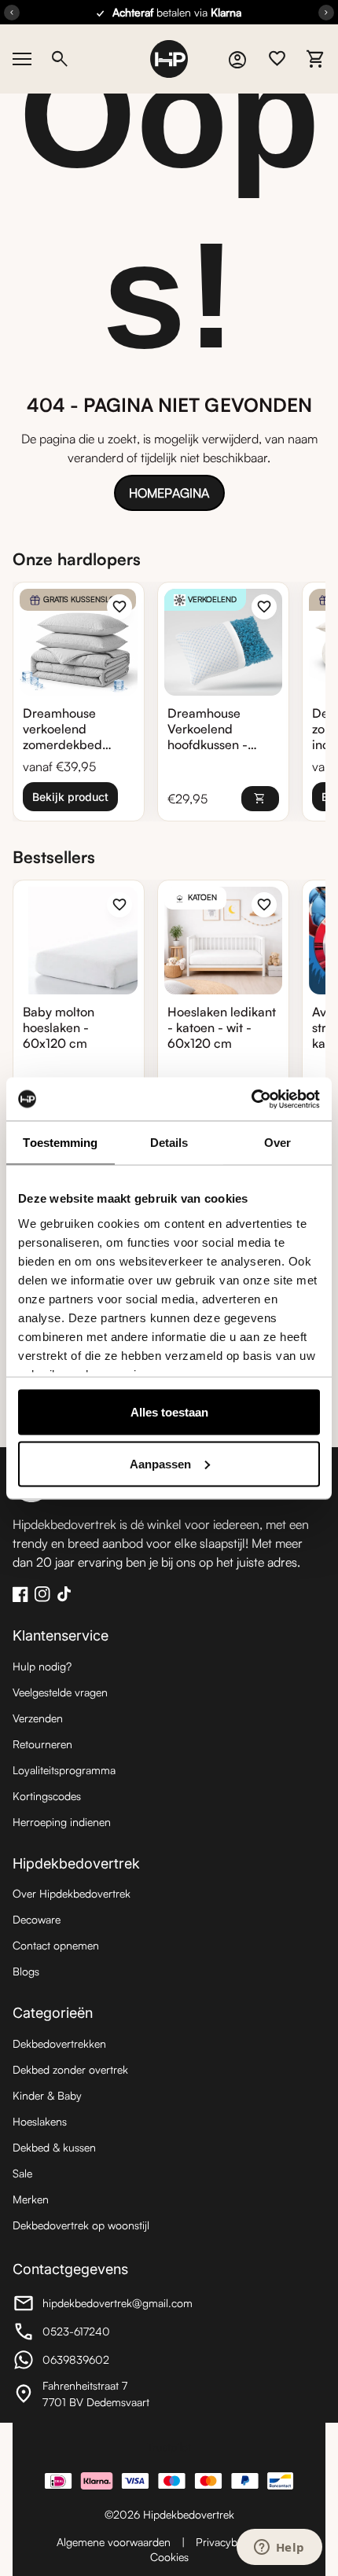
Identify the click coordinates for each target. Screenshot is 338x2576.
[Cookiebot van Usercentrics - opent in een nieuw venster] (251, 1099)
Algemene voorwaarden (114, 2542)
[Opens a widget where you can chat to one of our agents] (279, 2548)
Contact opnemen (56, 1945)
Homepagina (169, 493)
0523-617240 (99, 2333)
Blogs (26, 1971)
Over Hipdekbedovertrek (72, 1893)
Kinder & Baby (47, 2095)
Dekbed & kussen (54, 2147)
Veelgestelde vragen (60, 1692)
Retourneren (42, 1744)
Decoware (37, 1919)
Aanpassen (160, 1463)
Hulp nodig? (42, 1666)
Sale (22, 2173)
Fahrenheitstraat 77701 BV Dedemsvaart (99, 2394)
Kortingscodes (47, 1796)
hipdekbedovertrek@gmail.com (103, 2305)
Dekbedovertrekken (59, 2043)
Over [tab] (277, 1143)
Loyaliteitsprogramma (64, 1770)
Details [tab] (169, 1143)
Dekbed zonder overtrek (70, 2069)
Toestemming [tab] (60, 1143)
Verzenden (38, 1718)
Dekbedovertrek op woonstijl (81, 2225)
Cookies (169, 2557)
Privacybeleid (228, 2542)
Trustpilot (169, 2447)
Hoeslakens (40, 2121)
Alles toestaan (169, 1412)
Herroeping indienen (62, 1822)
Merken (31, 2199)
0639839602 (99, 2362)
